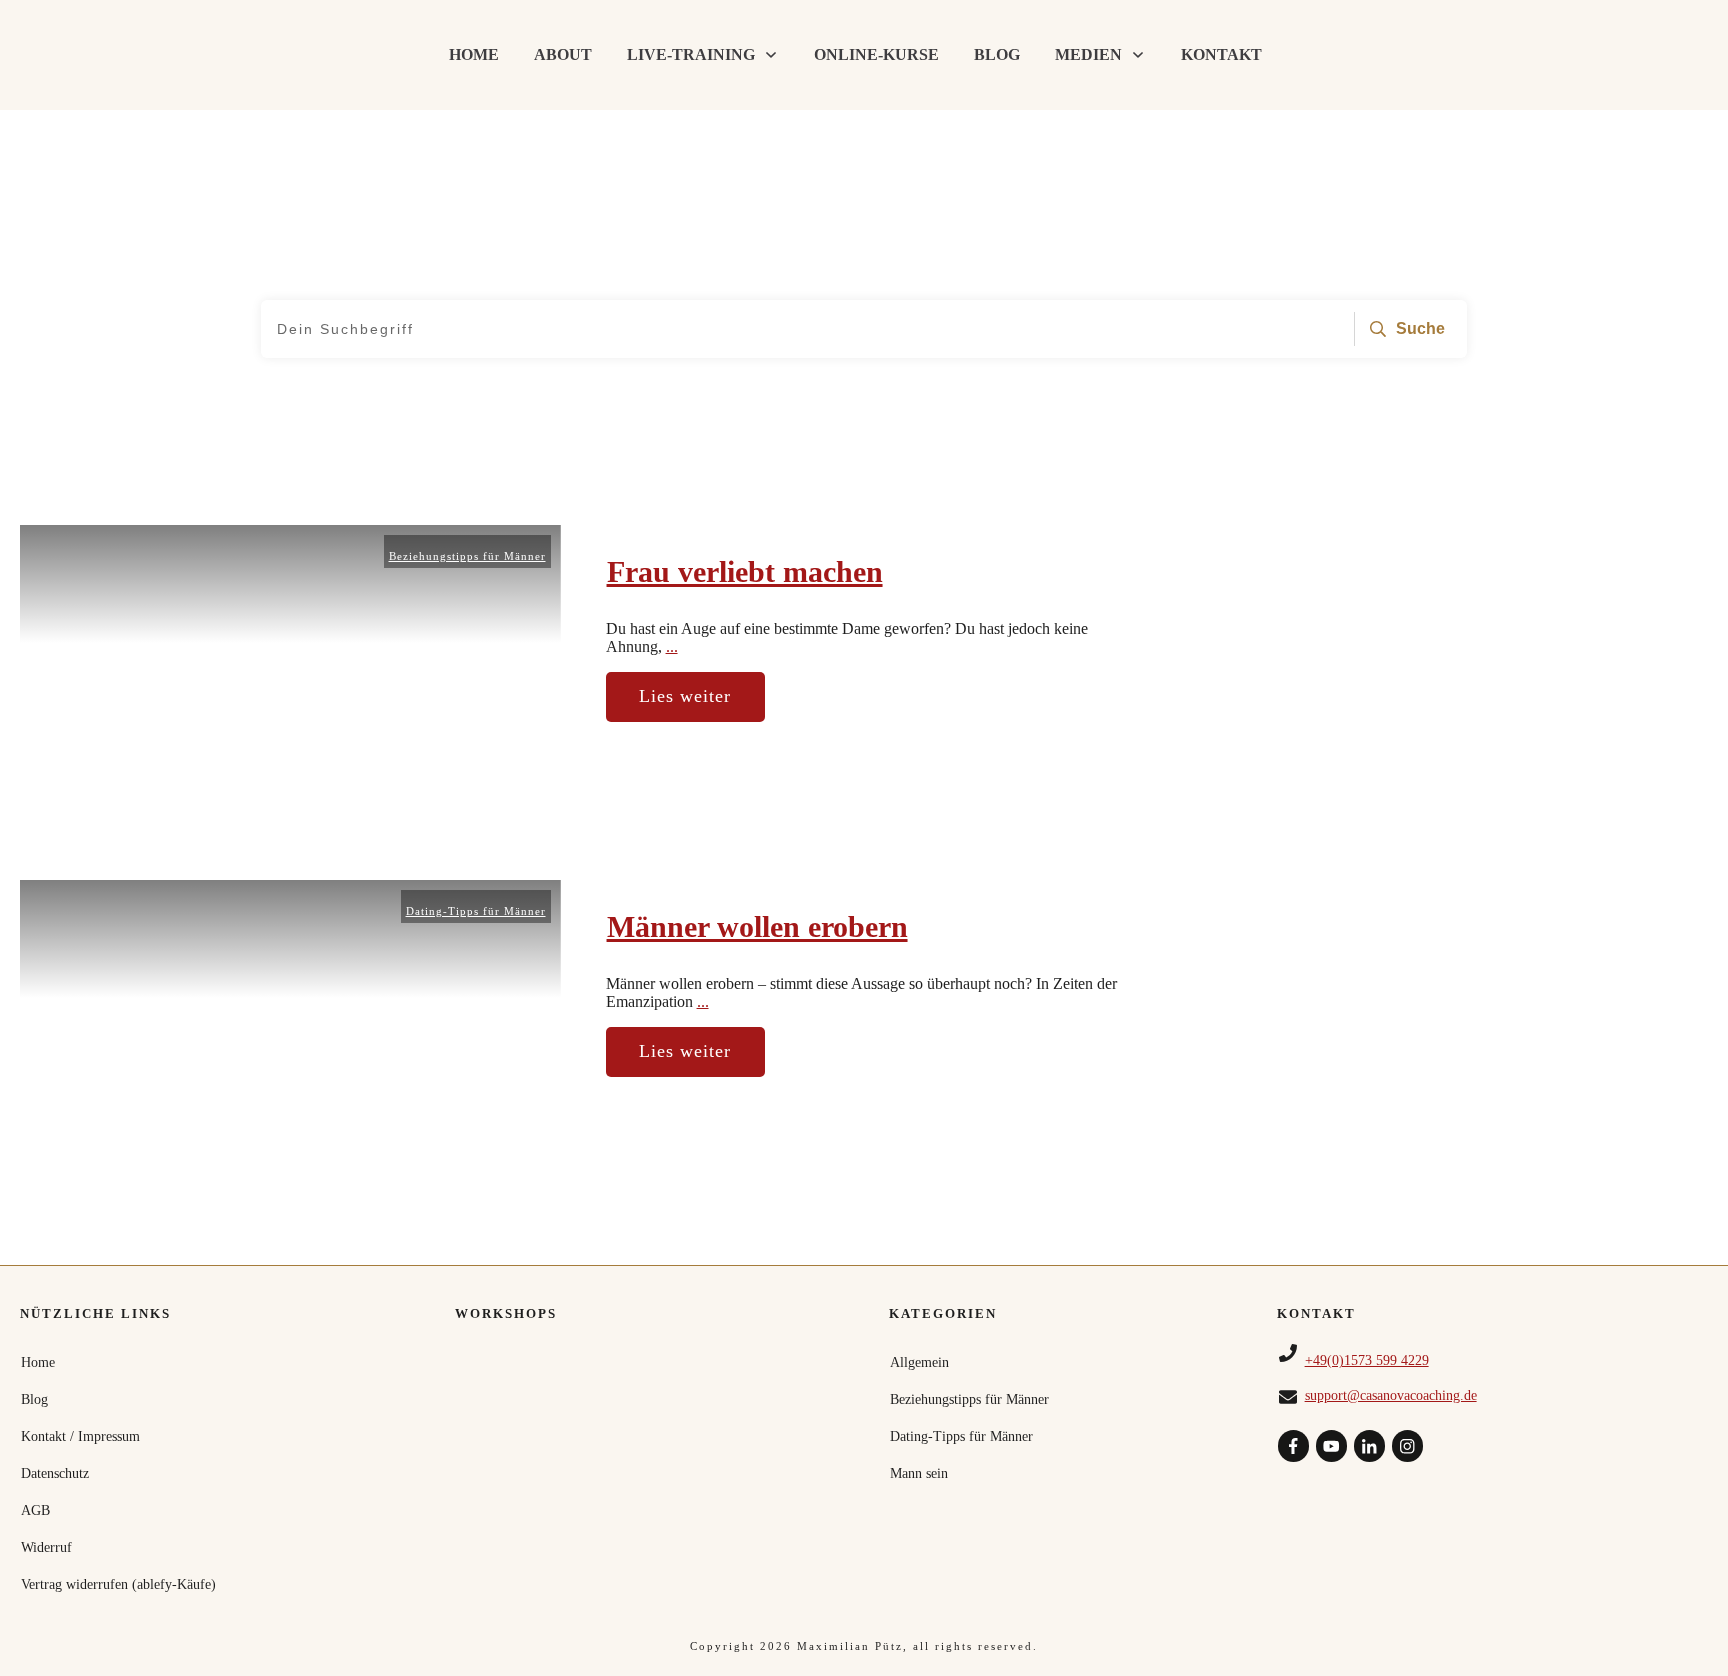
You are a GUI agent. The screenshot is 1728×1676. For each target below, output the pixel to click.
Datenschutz (55, 1473)
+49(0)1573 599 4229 (1367, 1360)
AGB (35, 1510)
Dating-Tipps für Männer (476, 911)
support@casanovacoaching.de (1391, 1395)
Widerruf (46, 1547)
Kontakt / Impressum (80, 1436)
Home (38, 1362)
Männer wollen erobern (757, 926)
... (672, 646)
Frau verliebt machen (745, 571)
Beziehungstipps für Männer (467, 556)
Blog (34, 1399)
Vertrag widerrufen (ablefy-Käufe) (118, 1584)
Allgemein (919, 1362)
